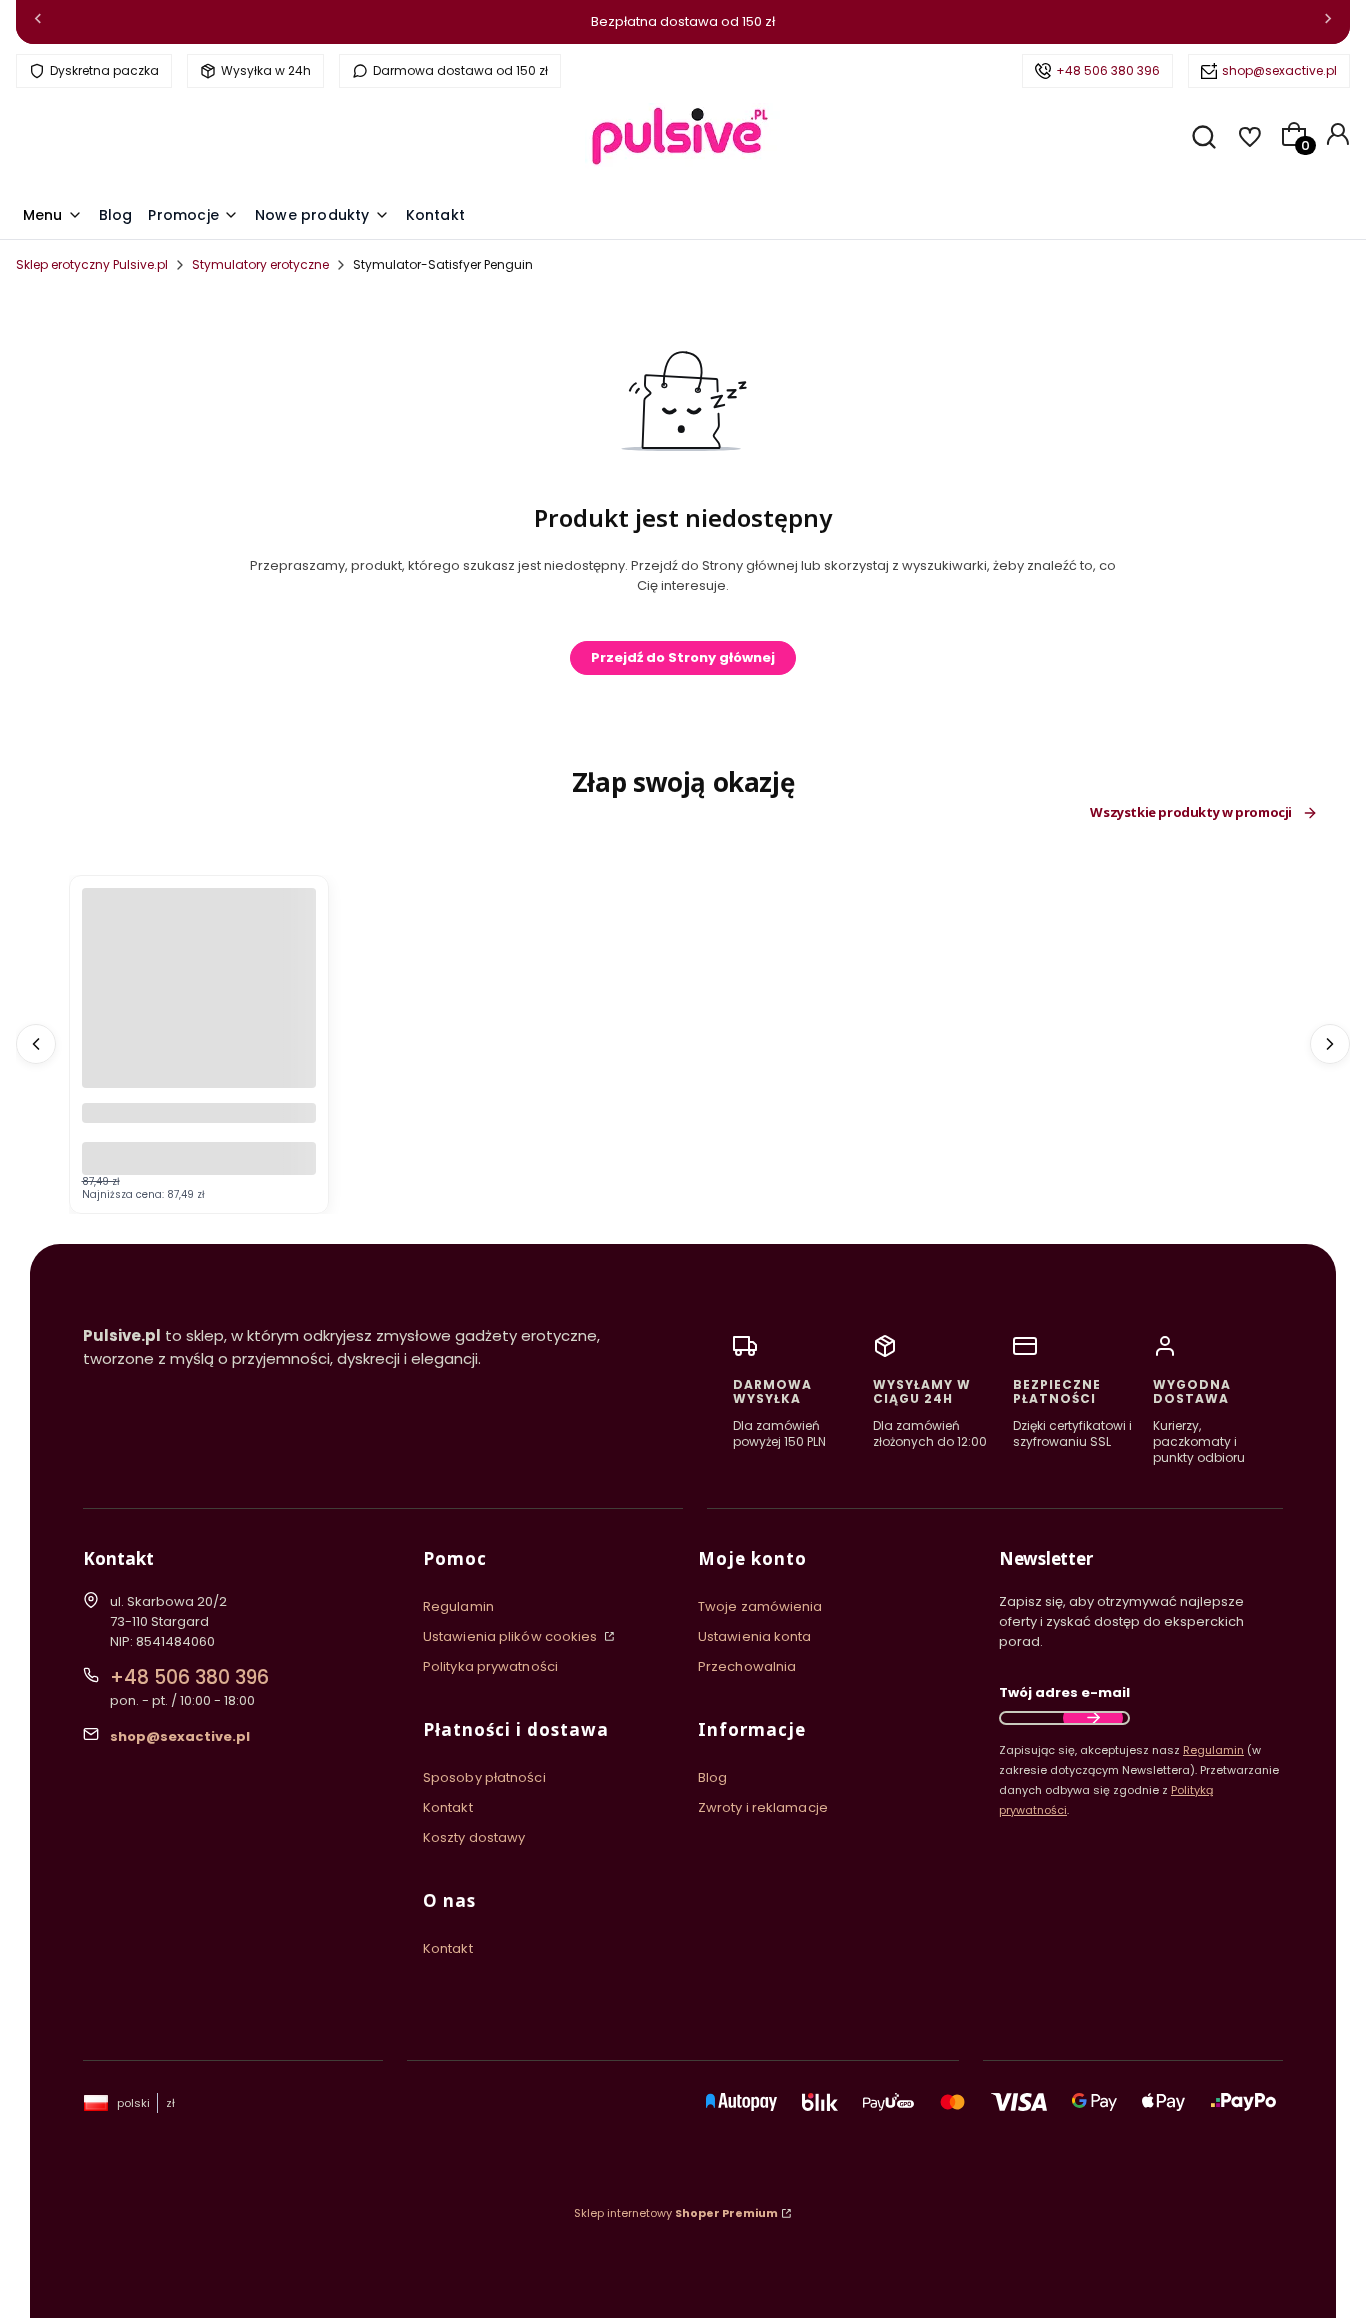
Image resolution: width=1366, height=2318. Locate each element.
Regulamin (458, 1606)
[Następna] (1328, 22)
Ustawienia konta (755, 1636)
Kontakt (448, 1807)
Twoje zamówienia (760, 1606)
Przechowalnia (747, 1666)
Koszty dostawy (474, 1837)
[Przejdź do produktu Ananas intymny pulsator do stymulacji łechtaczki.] (199, 1005)
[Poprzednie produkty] (36, 1044)
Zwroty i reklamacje (763, 1807)
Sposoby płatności (484, 1777)
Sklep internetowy (676, 2213)
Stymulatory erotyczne (260, 264)
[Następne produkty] (1330, 1044)
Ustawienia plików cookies (512, 1636)
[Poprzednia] (38, 22)
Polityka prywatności (490, 1666)
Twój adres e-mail (1064, 1692)
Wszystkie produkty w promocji (1191, 813)
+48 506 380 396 (1108, 70)
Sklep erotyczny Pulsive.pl (92, 264)
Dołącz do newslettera (1093, 1718)
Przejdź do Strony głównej (683, 657)
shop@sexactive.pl (1279, 70)
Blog (712, 1777)
